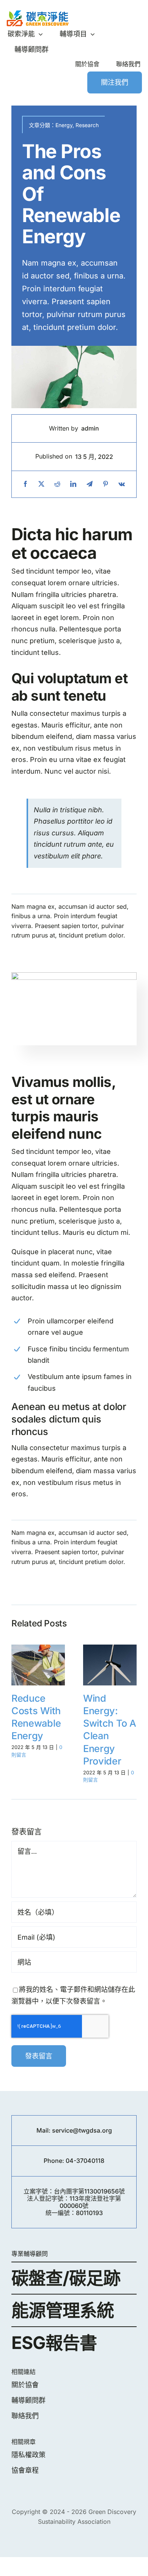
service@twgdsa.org (82, 2130)
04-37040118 (85, 2161)
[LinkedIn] (73, 484)
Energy (64, 125)
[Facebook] (25, 484)
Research (87, 125)
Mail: (44, 2130)
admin (90, 428)
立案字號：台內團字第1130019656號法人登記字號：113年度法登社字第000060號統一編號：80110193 (74, 2202)
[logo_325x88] (38, 13)
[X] (41, 484)
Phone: (55, 2161)
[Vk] (122, 484)
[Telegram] (90, 484)
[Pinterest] (105, 484)
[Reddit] (57, 484)
